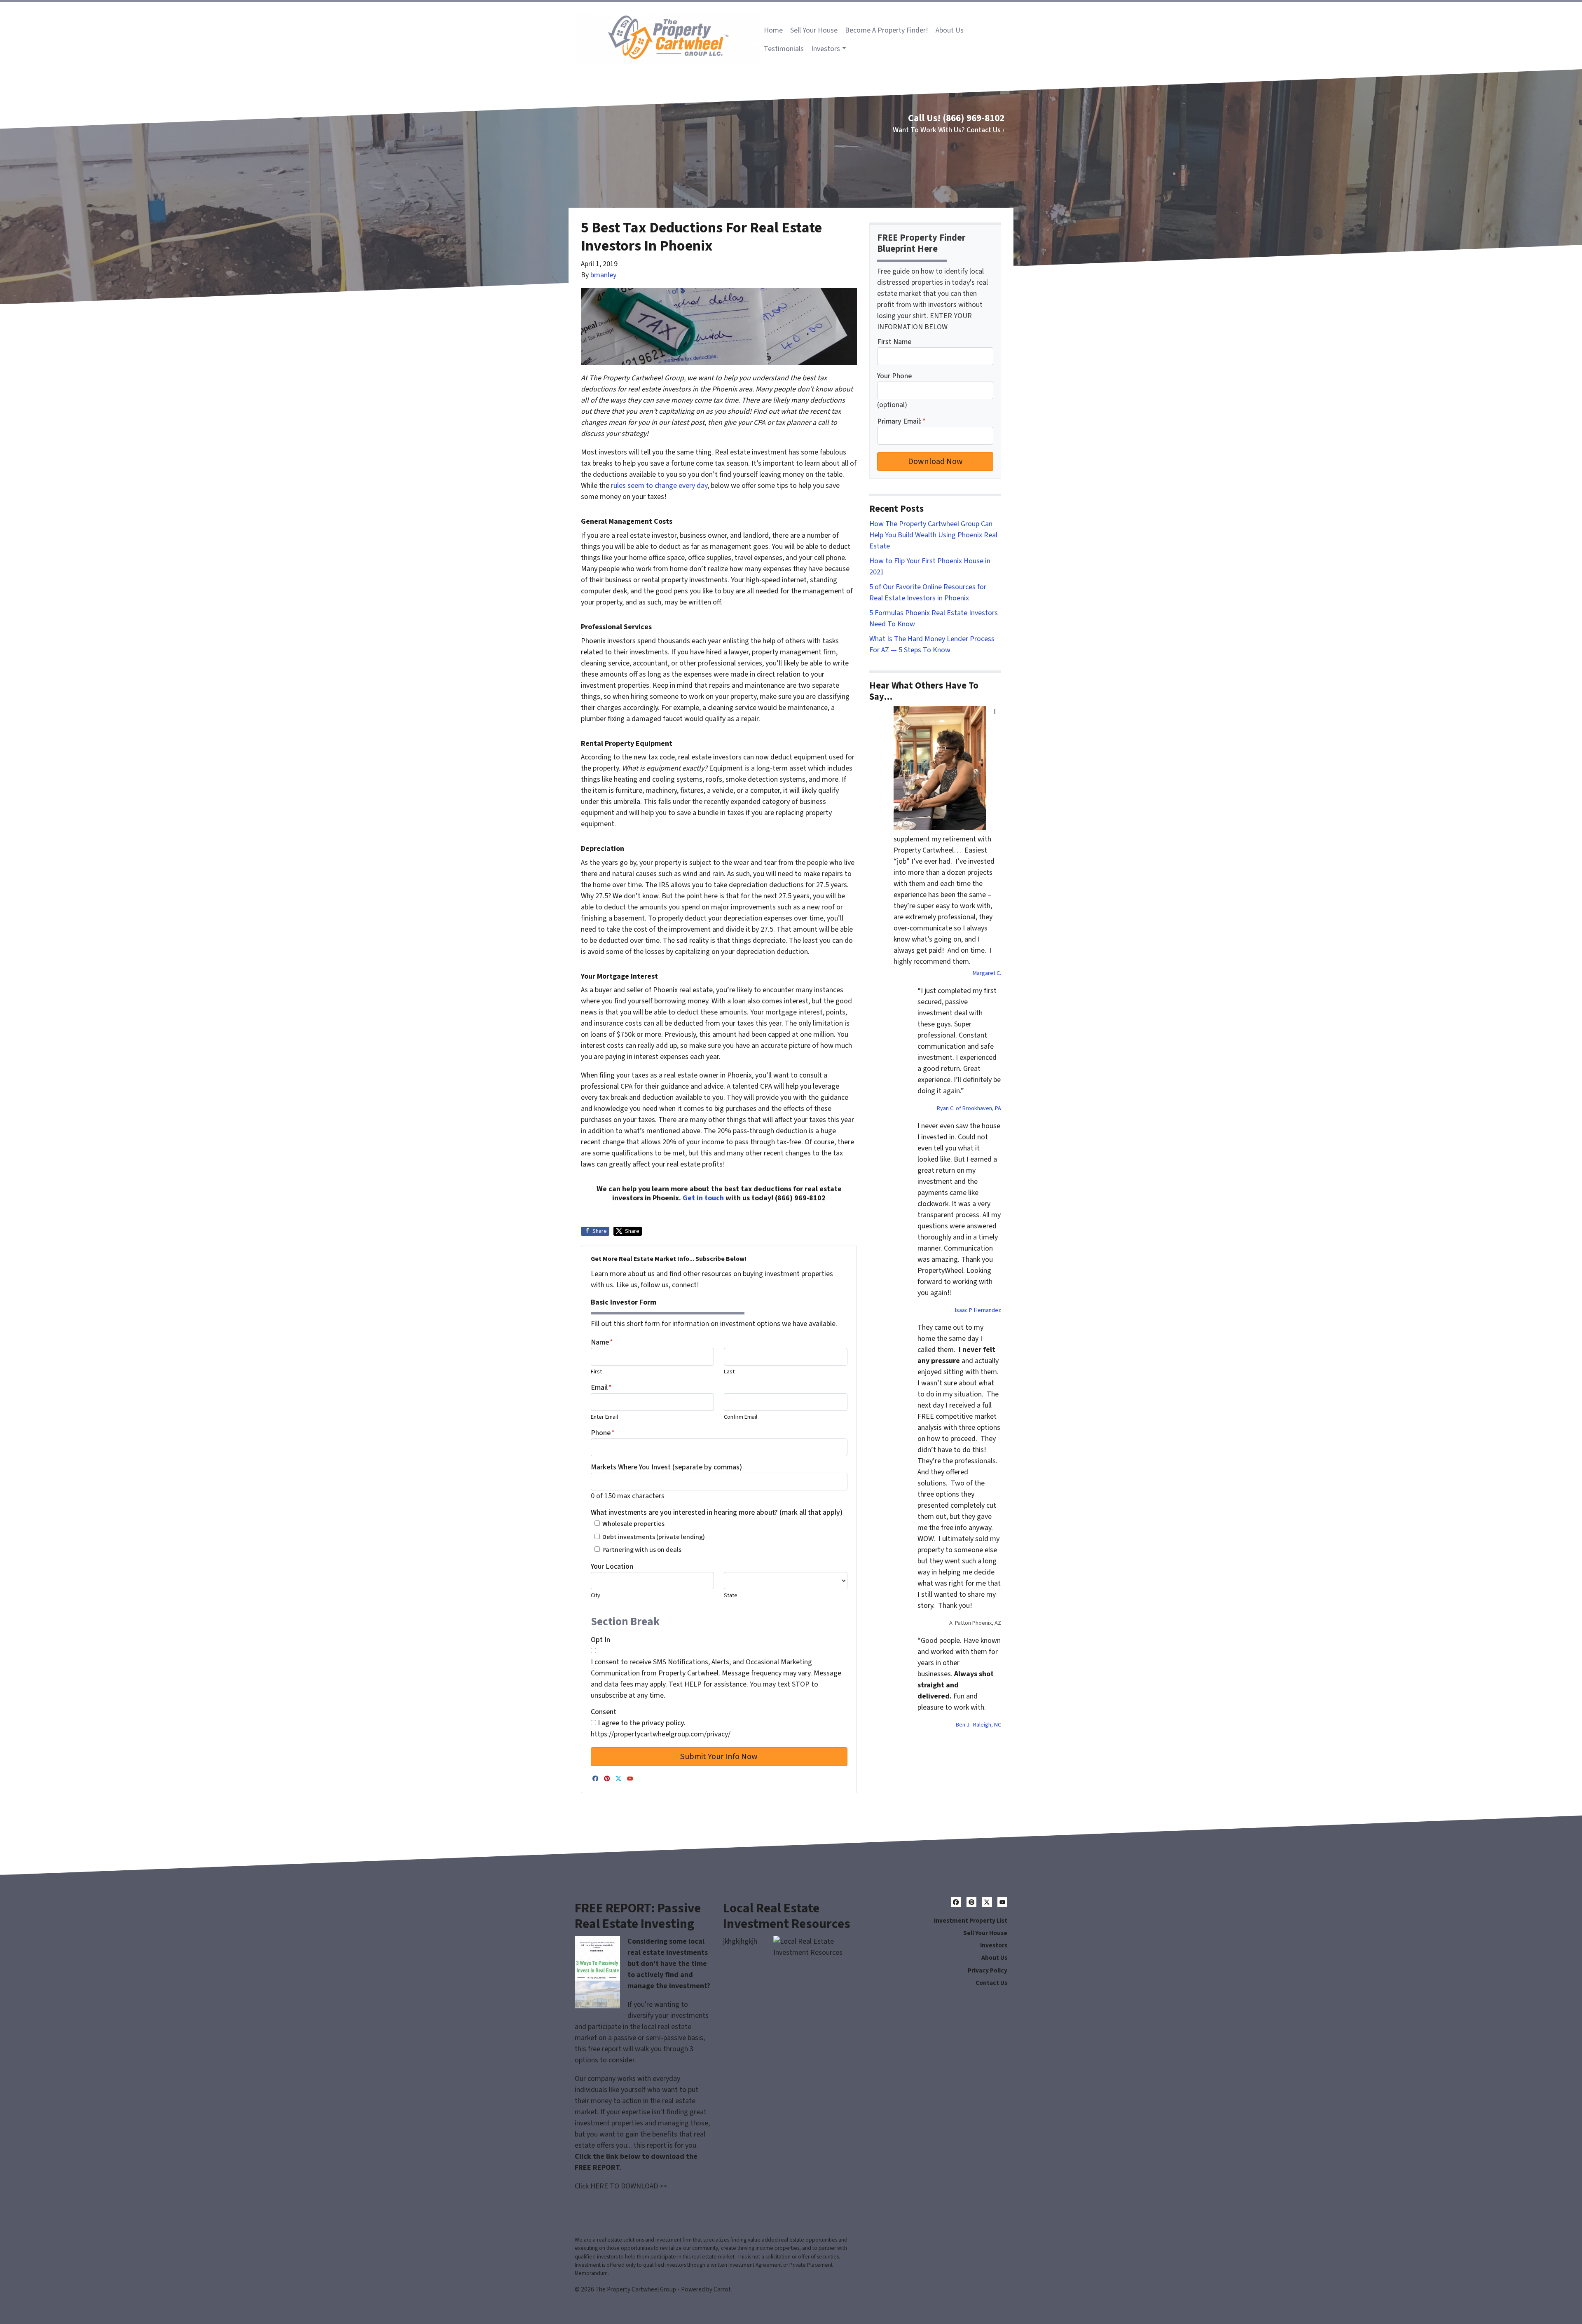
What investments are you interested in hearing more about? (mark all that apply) (717, 1512)
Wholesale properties (633, 1524)
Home (773, 30)
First (596, 1372)
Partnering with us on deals (642, 1550)
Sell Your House (814, 30)
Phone (603, 1433)
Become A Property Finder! (887, 30)
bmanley (603, 275)
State (731, 1595)
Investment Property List (971, 1921)
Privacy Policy (988, 1970)
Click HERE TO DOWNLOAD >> (621, 2186)
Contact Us (991, 1983)
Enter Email (604, 1417)
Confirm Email (741, 1417)
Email (601, 1388)
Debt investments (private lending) (654, 1537)
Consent (604, 1712)
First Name (894, 342)
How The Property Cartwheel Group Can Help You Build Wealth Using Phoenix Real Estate (933, 535)
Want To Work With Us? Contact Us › (949, 130)
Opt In (600, 1640)
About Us (950, 30)
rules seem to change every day (659, 486)
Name (602, 1342)
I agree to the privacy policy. (642, 1723)
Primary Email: (901, 421)
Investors (826, 49)
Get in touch (703, 1198)
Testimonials (784, 49)
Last (729, 1372)
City (596, 1595)
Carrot (722, 2289)
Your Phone (894, 376)
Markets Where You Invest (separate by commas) (666, 1467)
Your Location (612, 1566)
